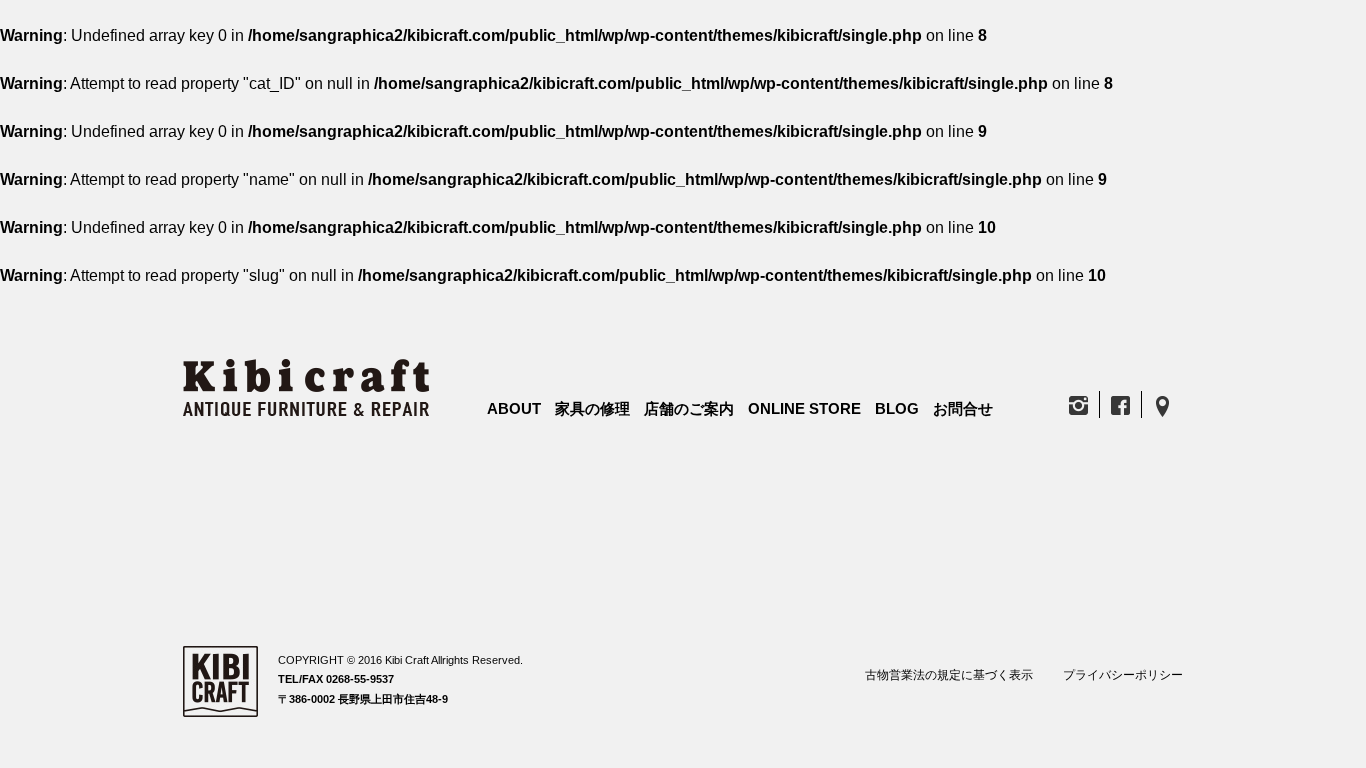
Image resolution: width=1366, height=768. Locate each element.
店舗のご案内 (689, 408)
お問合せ (963, 408)
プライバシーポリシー (1123, 675)
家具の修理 (592, 408)
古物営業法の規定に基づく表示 (949, 675)
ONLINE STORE (804, 408)
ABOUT (514, 408)
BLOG (897, 408)
